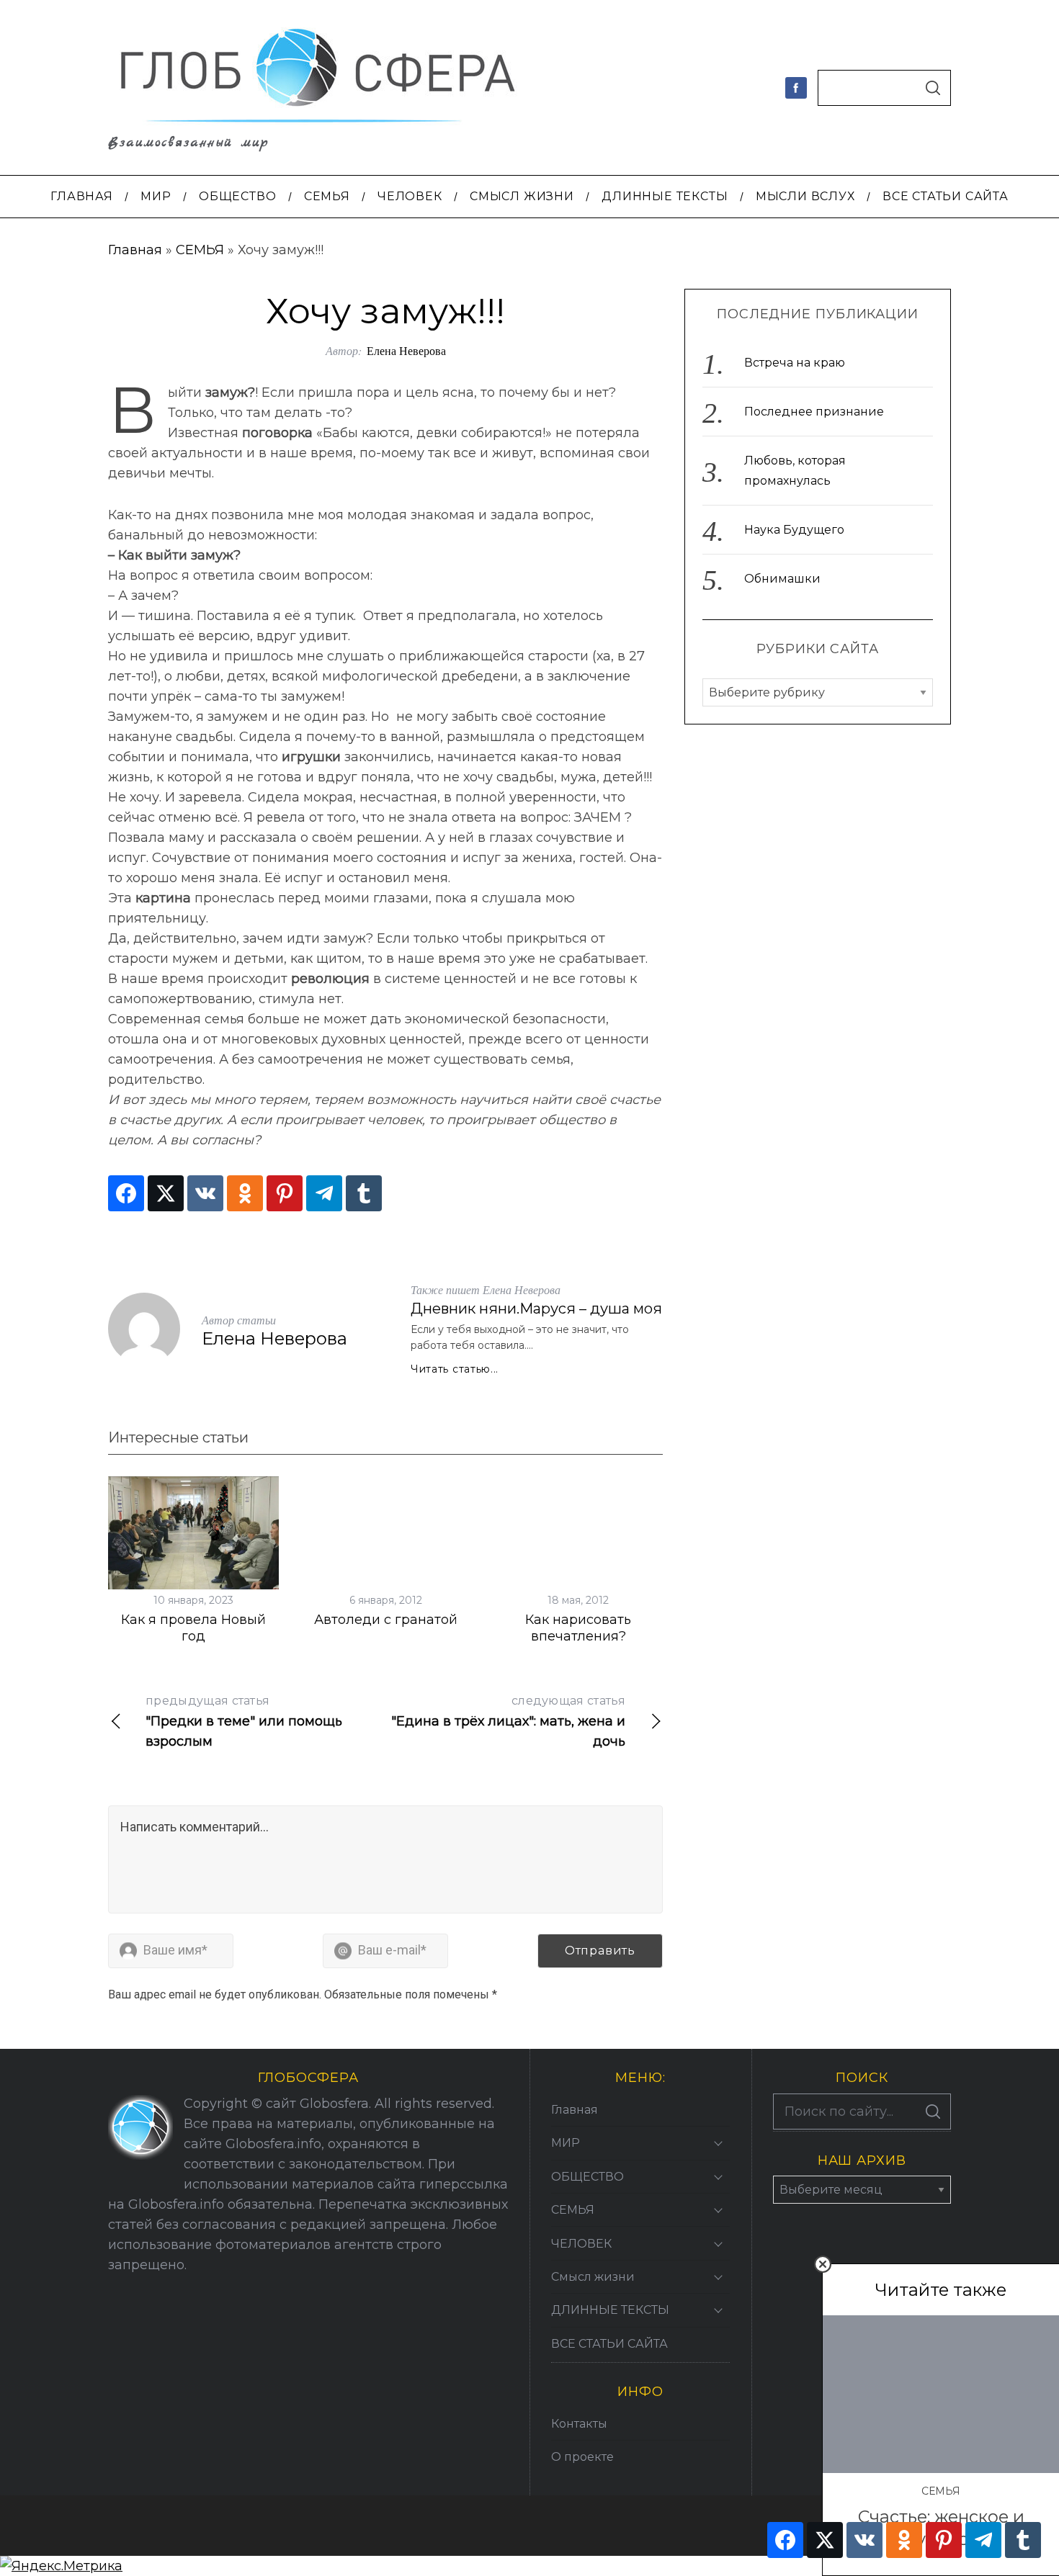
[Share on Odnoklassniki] (245, 1193)
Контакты (579, 2424)
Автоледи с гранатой (386, 1620)
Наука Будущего (794, 530)
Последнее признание (814, 412)
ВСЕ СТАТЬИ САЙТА (609, 2344)
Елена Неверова (406, 350)
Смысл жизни (593, 2277)
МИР (566, 2143)
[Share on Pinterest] (285, 1193)
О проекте (582, 2457)
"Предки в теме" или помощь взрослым (244, 1722)
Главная (135, 250)
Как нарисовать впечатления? (578, 1628)
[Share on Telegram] (324, 1193)
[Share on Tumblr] (364, 1193)
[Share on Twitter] (166, 1193)
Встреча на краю (795, 363)
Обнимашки (782, 579)
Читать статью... (455, 1369)
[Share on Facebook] (126, 1193)
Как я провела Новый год (193, 1628)
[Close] (823, 2264)
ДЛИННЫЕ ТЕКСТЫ (610, 2310)
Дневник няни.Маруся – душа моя (536, 1309)
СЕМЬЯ (200, 250)
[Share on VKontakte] (205, 1193)
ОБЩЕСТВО (587, 2177)
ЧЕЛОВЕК (581, 2244)
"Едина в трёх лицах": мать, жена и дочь (508, 1722)
